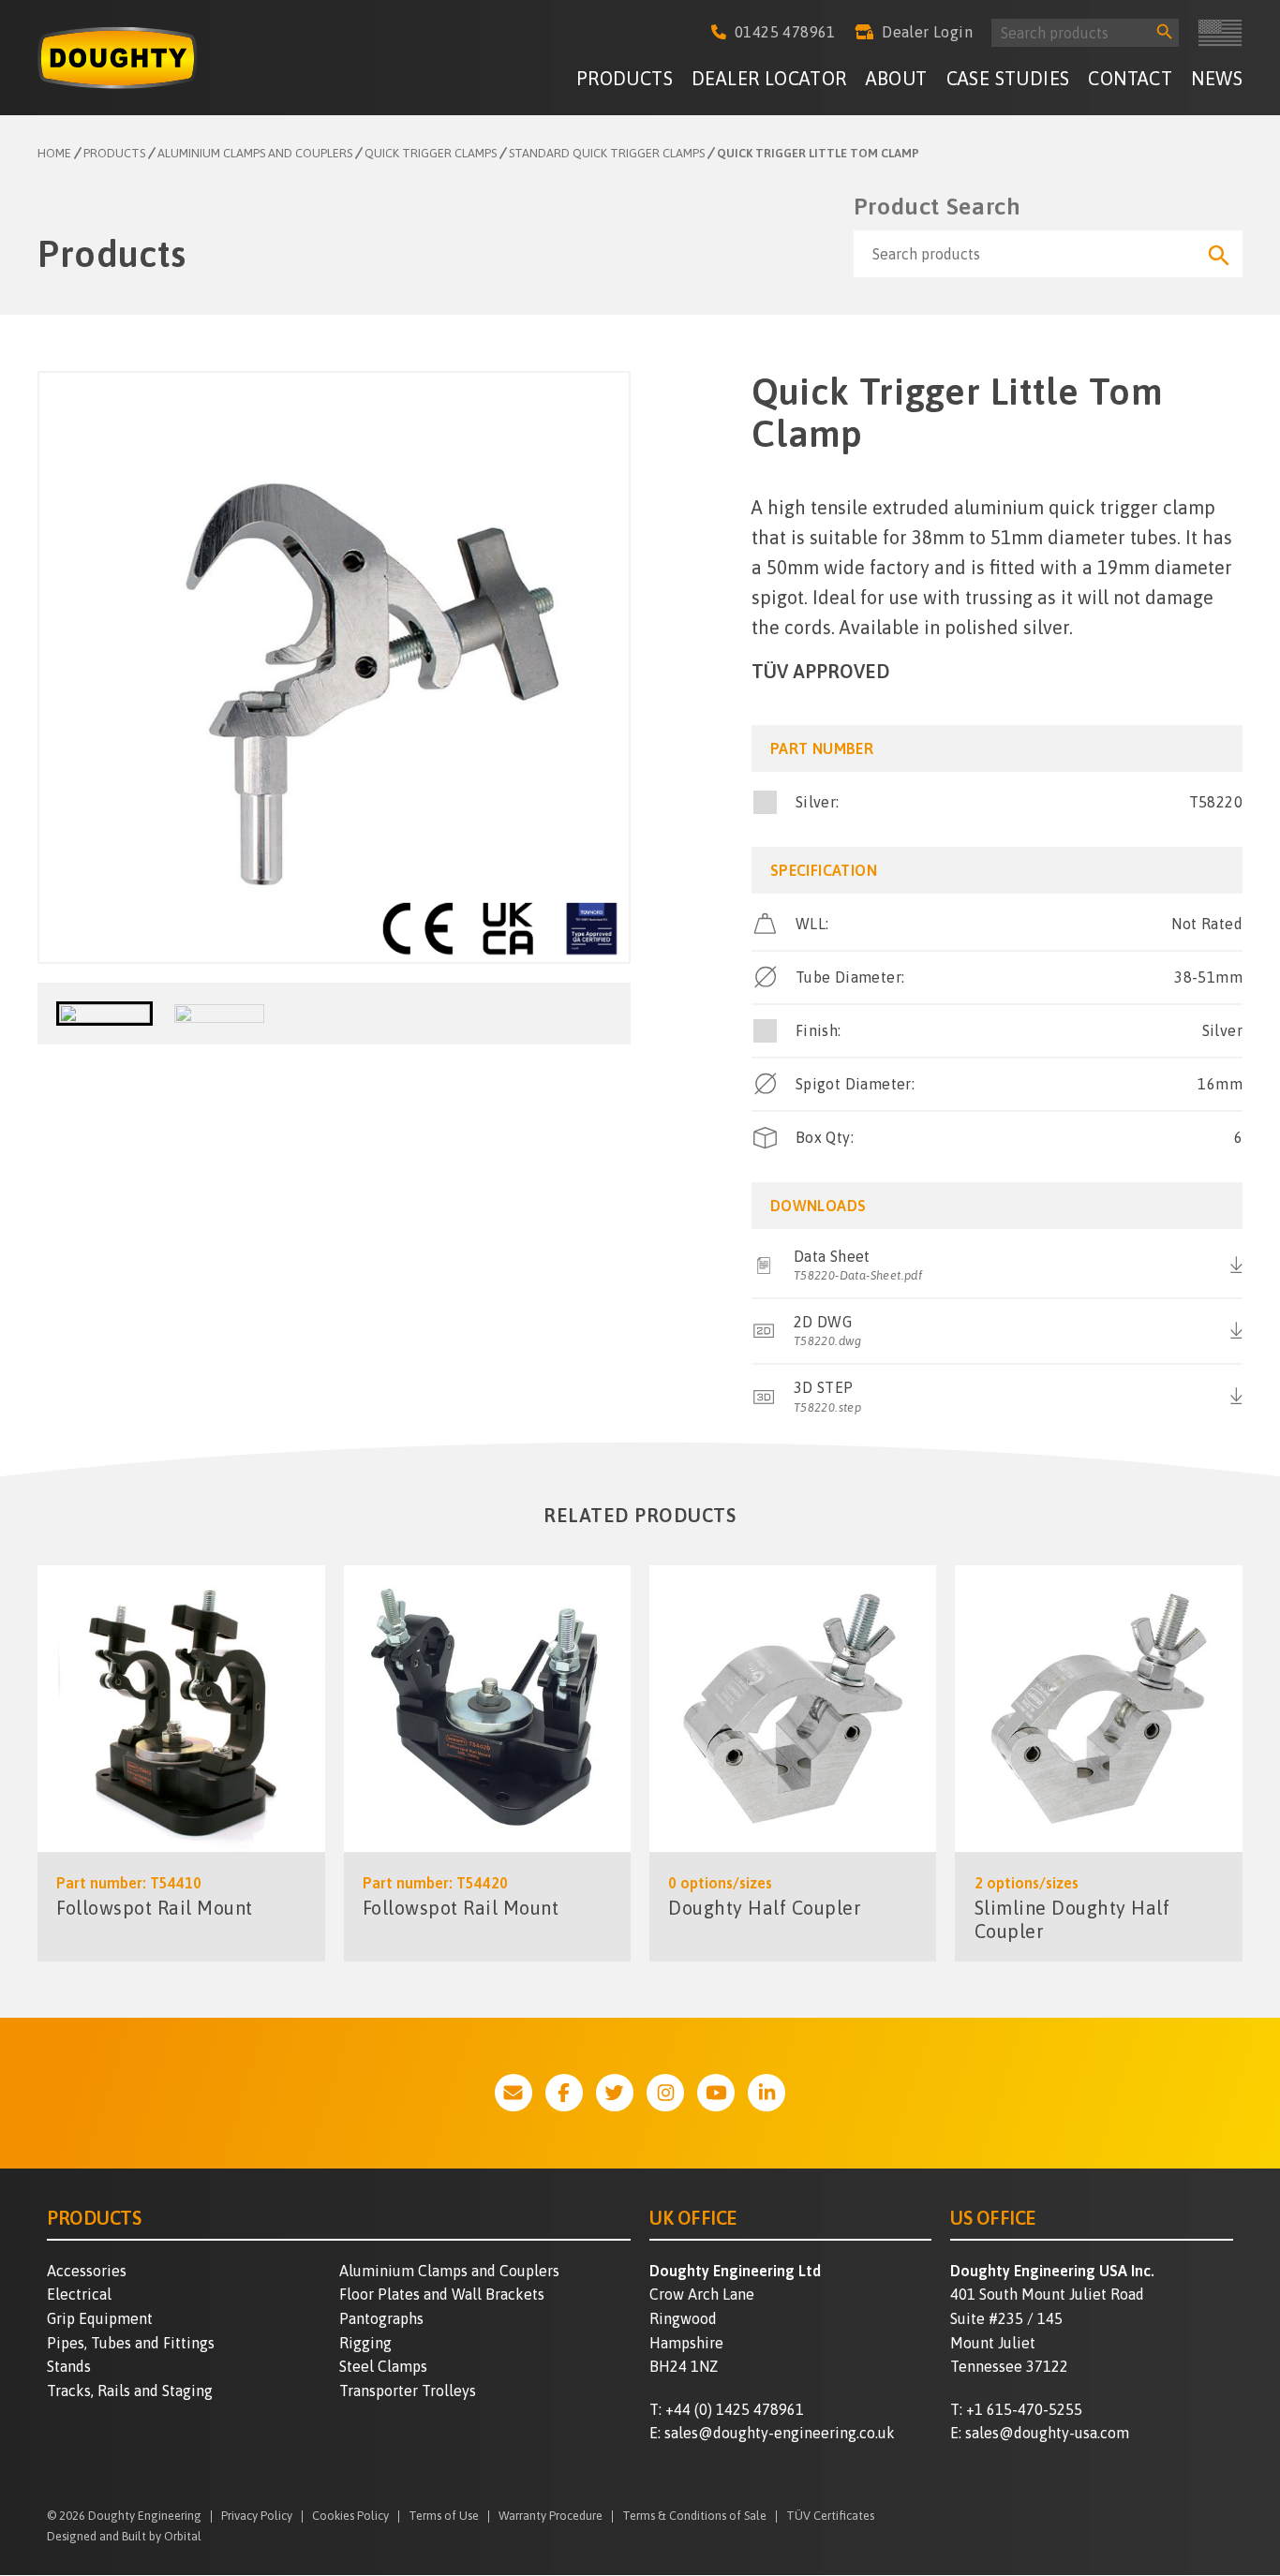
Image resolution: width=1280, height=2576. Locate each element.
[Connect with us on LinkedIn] (767, 2093)
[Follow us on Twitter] (615, 2093)
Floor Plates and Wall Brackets (442, 2294)
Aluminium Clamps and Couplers (449, 2271)
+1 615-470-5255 (1024, 2409)
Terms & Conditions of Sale (694, 2517)
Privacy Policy (257, 2517)
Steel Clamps (383, 2366)
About (897, 78)
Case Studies (1008, 78)
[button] (104, 1014)
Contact (1130, 78)
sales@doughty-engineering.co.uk (780, 2433)
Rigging (365, 2343)
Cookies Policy (350, 2517)
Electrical (79, 2294)
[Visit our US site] (1220, 33)
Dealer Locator (769, 78)
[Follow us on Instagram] (665, 2093)
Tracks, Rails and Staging (130, 2391)
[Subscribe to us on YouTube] (716, 2093)
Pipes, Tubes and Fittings (131, 2343)
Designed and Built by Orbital (124, 2536)
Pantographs (381, 2318)
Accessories (87, 2271)
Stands (69, 2366)
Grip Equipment (100, 2318)
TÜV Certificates (830, 2517)
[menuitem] (625, 81)
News (1217, 78)
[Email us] (513, 2093)
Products (625, 78)
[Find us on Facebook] (564, 2093)
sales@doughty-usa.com (1047, 2433)
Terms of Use (444, 2517)
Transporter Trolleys (408, 2391)
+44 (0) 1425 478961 (735, 2409)
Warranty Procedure (551, 2517)
